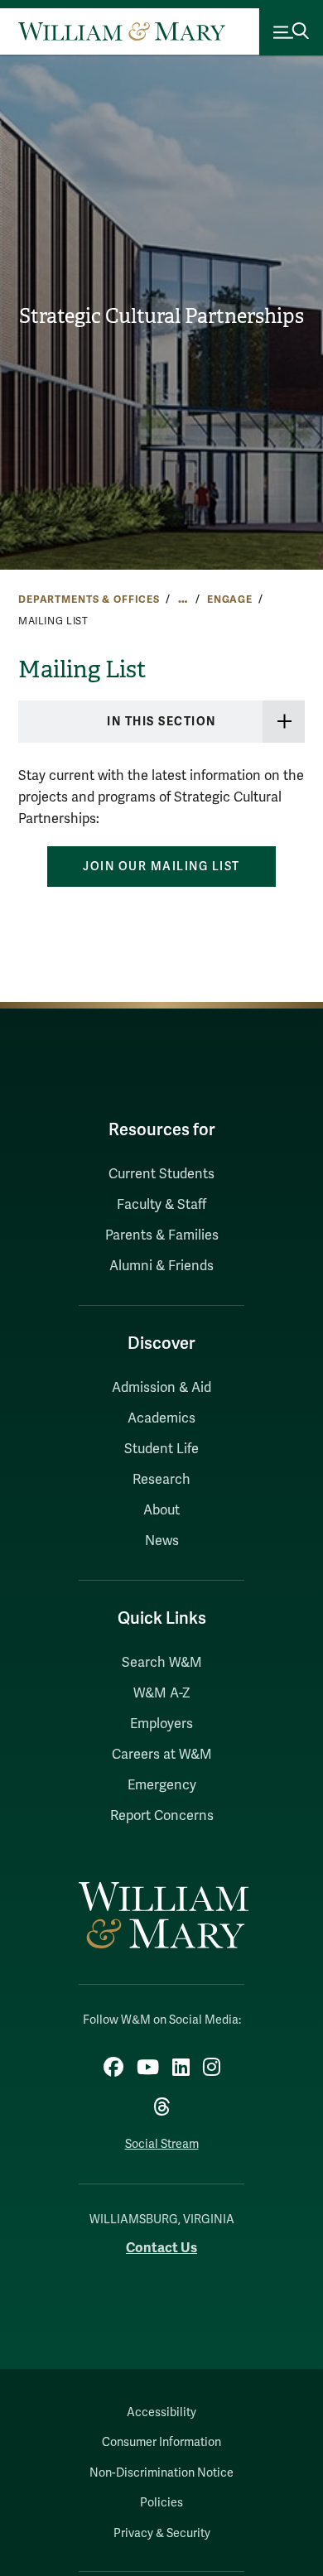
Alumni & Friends (161, 1266)
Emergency (162, 1785)
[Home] (122, 31)
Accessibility (161, 2412)
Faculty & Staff (161, 1205)
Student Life (161, 1449)
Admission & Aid (161, 1388)
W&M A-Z (162, 1693)
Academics (161, 1418)
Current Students (161, 1174)
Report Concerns (162, 1816)
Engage (230, 599)
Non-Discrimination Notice (161, 2473)
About (161, 1510)
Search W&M (162, 1663)
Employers (161, 1724)
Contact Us (161, 2248)
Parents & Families (162, 1235)
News (162, 1541)
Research (161, 1480)
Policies (161, 2503)
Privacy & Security (162, 2533)
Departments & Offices (89, 599)
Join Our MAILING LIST (161, 867)
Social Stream (162, 2144)
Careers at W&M (162, 1755)
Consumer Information (161, 2442)
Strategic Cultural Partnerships (161, 316)
